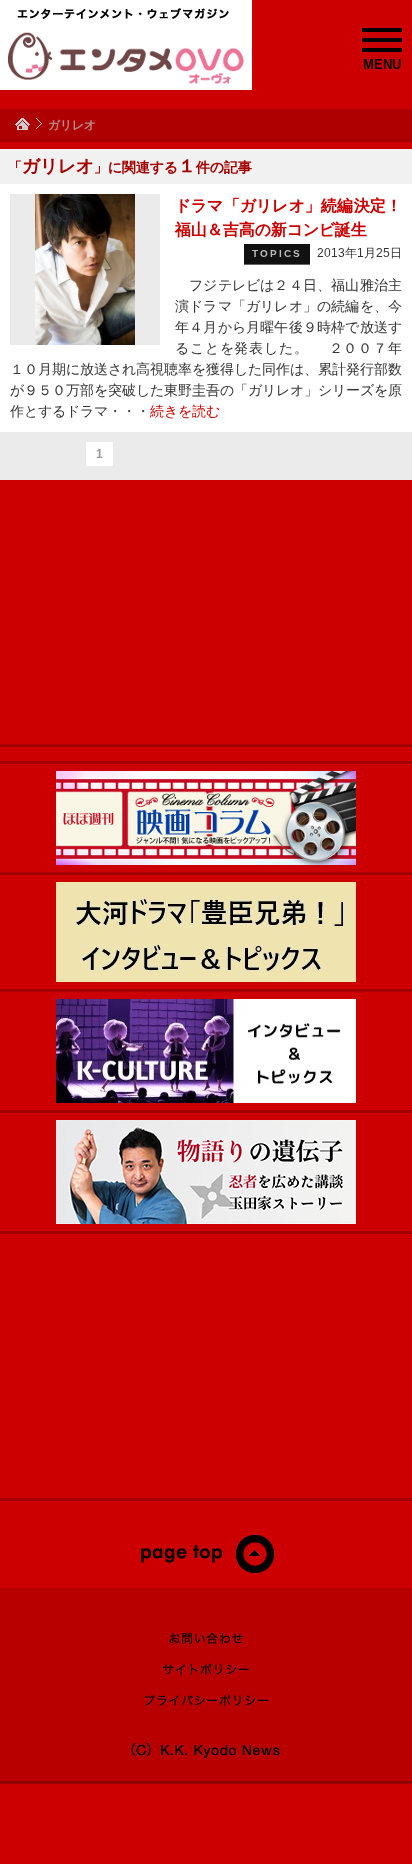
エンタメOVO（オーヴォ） (126, 58)
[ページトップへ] (206, 1569)
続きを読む (185, 411)
